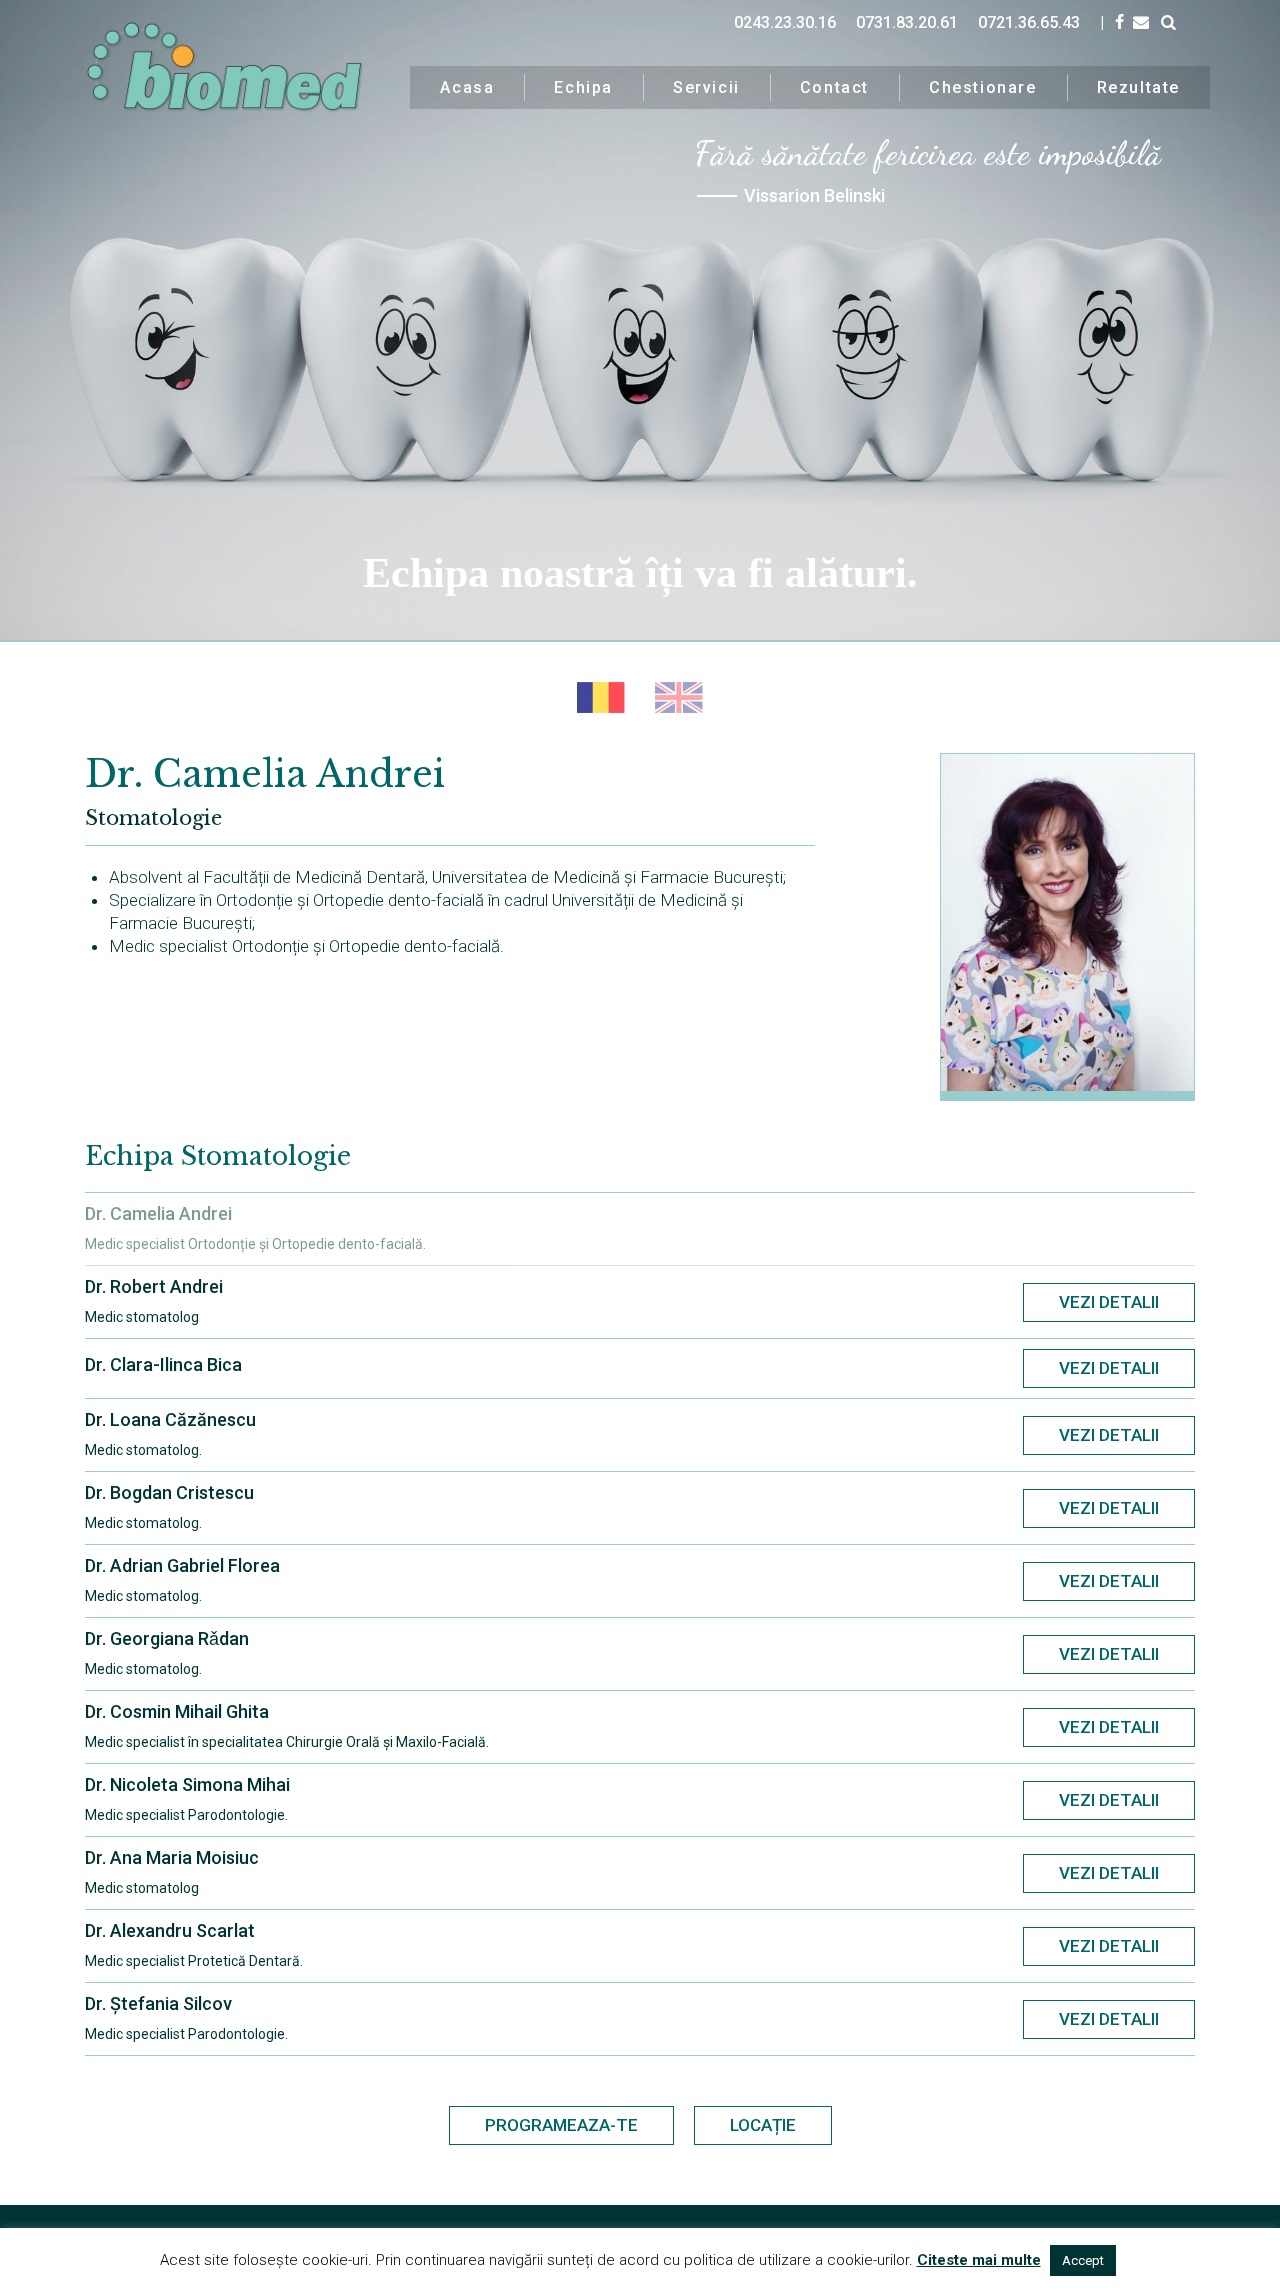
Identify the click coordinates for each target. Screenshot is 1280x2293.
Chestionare (983, 87)
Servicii (706, 87)
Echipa (583, 87)
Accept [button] (1083, 2260)
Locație (763, 2125)
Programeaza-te (561, 2125)
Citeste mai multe (979, 2260)
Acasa (467, 87)
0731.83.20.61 (907, 22)
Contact (834, 87)
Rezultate (1138, 87)
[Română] (601, 697)
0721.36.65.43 (1029, 22)
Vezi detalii (1109, 1302)
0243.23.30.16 (785, 22)
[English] (679, 697)
